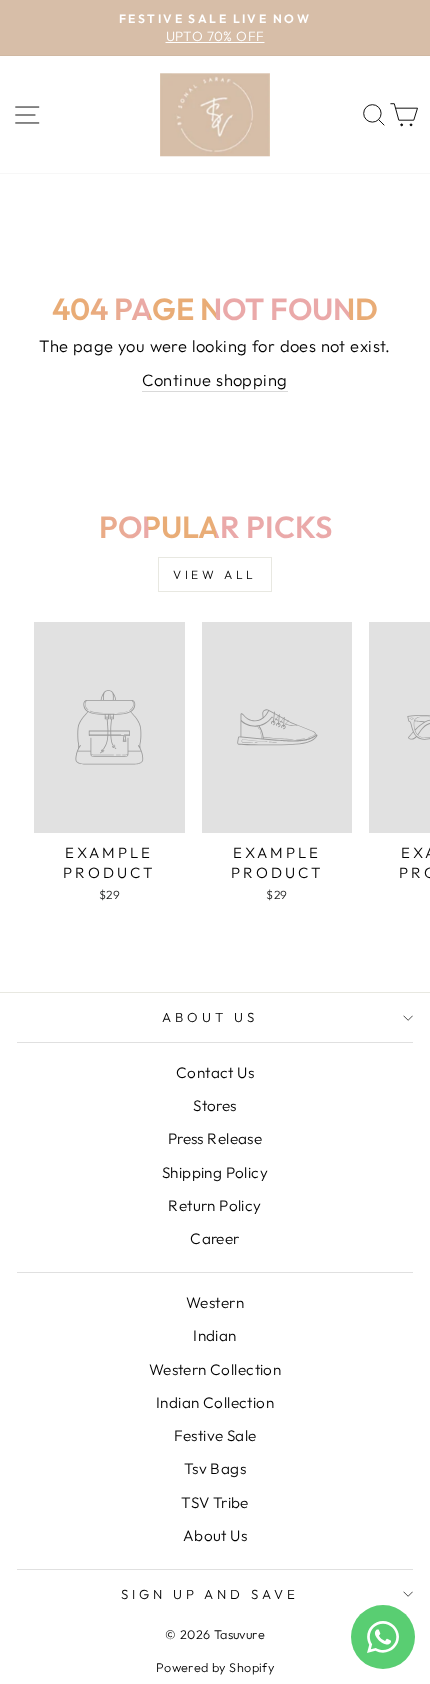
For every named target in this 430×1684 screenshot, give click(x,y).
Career (214, 1238)
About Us (210, 1017)
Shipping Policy (215, 1172)
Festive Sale (215, 1435)
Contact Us (215, 1072)
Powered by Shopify (215, 1667)
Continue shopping (214, 379)
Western (215, 1302)
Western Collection (215, 1369)
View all (215, 574)
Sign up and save (210, 1594)
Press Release (215, 1138)
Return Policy (214, 1205)
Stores (214, 1105)
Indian (214, 1335)
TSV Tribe (215, 1502)
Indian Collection (215, 1402)
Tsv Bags (215, 1468)
